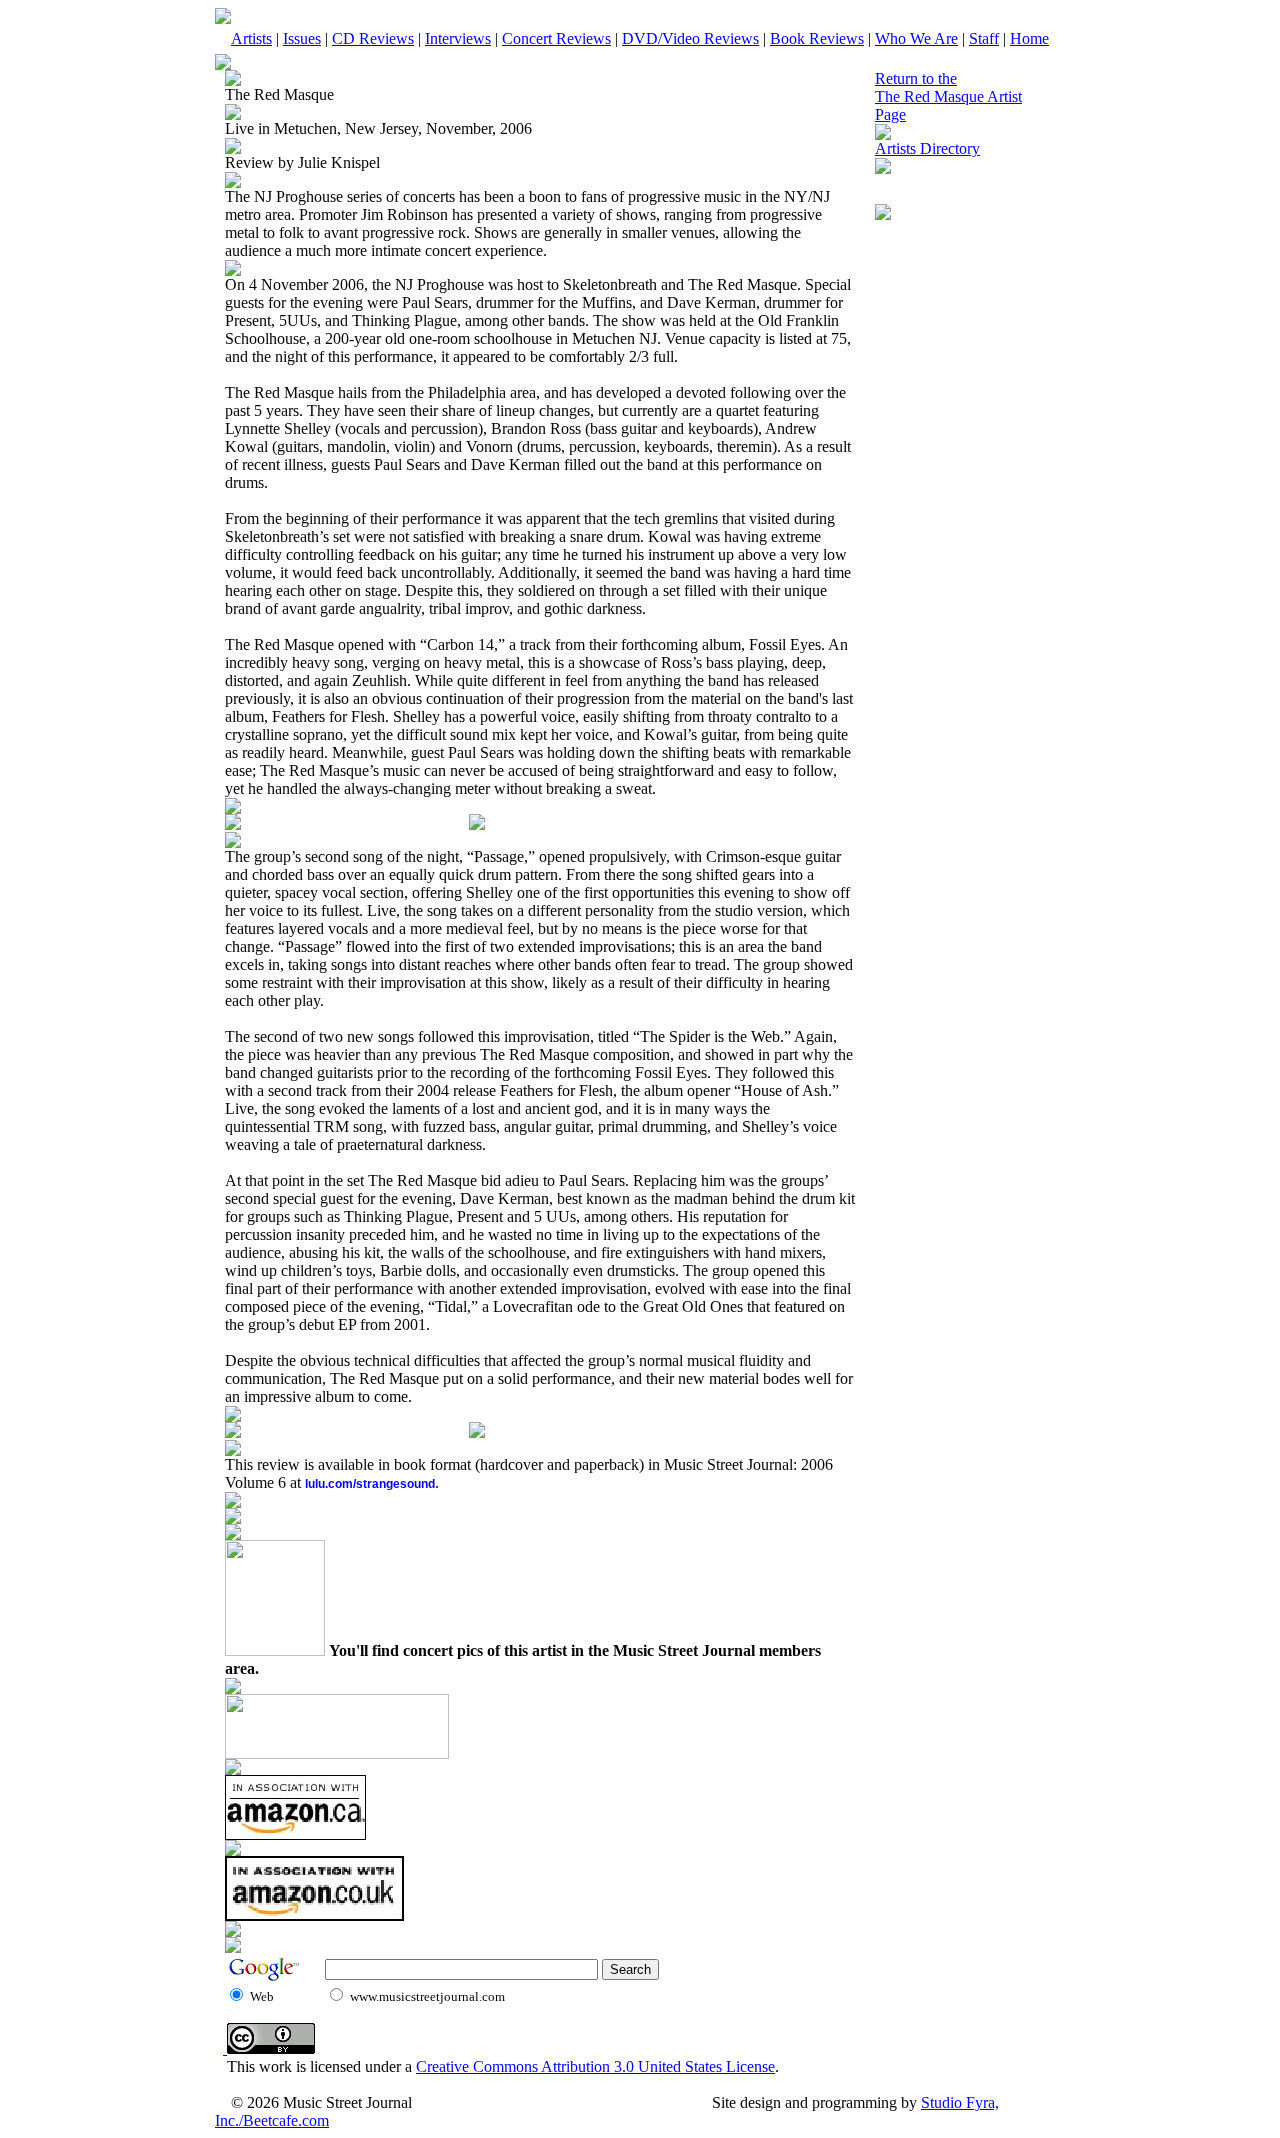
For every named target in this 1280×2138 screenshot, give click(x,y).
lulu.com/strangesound (370, 1484)
